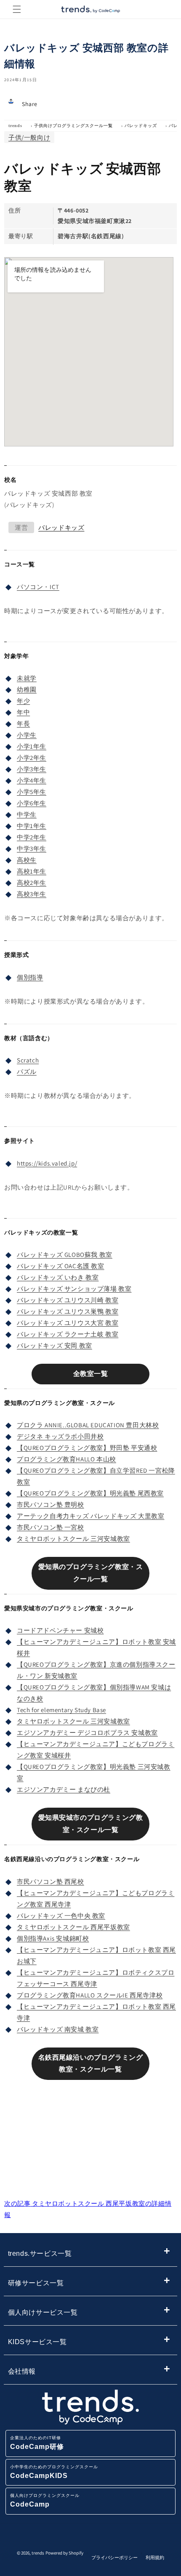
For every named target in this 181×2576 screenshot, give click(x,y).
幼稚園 (27, 689)
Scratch (28, 1060)
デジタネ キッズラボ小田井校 (60, 1436)
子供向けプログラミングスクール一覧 (73, 126)
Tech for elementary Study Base (61, 1710)
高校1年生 (32, 871)
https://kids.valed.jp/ (47, 1163)
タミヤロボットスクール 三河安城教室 (73, 1539)
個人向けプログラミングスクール (45, 2500)
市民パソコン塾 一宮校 (51, 1527)
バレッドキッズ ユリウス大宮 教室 (68, 1323)
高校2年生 (32, 883)
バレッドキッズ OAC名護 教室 (61, 1266)
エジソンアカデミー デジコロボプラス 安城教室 (87, 1733)
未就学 (27, 678)
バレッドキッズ (141, 126)
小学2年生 (32, 758)
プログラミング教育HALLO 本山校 (67, 1459)
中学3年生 (32, 848)
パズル (27, 1072)
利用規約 (155, 2557)
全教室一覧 (91, 1374)
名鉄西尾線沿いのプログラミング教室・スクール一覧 (91, 2063)
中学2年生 (32, 837)
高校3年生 (32, 894)
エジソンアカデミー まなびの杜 (64, 1789)
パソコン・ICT (38, 587)
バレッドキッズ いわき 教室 (58, 1277)
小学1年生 (32, 746)
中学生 (27, 814)
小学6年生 (32, 803)
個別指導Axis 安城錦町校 (53, 1938)
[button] (17, 9)
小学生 (27, 735)
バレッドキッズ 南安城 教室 (58, 2029)
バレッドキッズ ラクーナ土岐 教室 (68, 1334)
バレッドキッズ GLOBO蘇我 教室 (65, 1255)
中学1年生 (32, 826)
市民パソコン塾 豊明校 (51, 1504)
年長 (23, 724)
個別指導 (30, 977)
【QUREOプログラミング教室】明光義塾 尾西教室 (90, 1493)
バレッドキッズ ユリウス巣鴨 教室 (68, 1311)
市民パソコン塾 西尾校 (51, 1882)
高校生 (27, 860)
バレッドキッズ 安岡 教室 (55, 1345)
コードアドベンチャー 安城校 (60, 1630)
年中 (23, 712)
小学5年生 (32, 792)
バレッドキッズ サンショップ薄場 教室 (74, 1289)
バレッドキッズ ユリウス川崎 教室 (68, 1300)
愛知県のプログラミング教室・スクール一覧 (91, 1573)
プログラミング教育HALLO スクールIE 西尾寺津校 (90, 1995)
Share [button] (30, 104)
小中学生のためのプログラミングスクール (54, 2472)
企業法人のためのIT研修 (37, 2443)
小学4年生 (32, 780)
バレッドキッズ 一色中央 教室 (61, 1916)
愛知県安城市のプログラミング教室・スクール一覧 (91, 1824)
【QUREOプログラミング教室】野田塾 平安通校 (87, 1448)
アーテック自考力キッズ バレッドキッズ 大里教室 (90, 1516)
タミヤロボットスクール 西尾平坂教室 (73, 1927)
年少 (23, 701)
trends (15, 126)
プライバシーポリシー (114, 2557)
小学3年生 (32, 769)
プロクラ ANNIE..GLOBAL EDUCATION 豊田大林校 (88, 1425)
